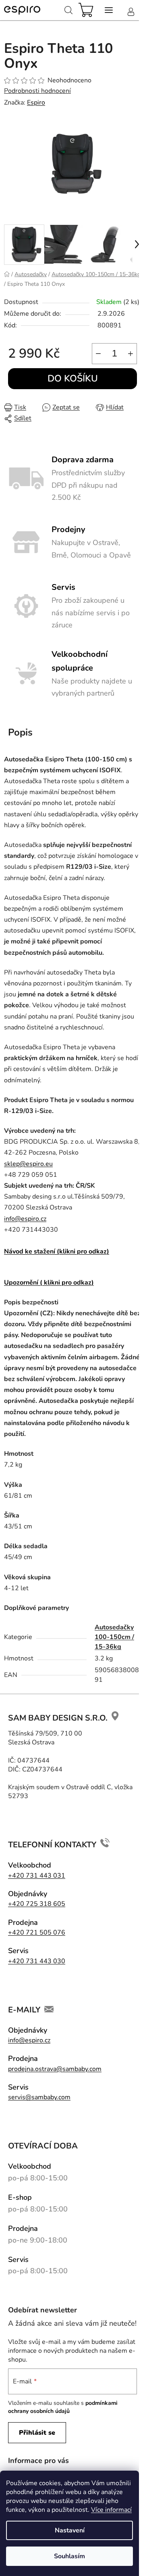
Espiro (36, 103)
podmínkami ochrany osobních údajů (63, 2407)
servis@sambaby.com (39, 2097)
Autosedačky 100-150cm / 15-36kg (114, 1637)
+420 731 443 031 (37, 1876)
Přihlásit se (37, 2433)
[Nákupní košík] (89, 10)
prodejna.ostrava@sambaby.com (55, 2069)
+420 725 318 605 (37, 1904)
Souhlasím (69, 2556)
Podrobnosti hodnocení (37, 91)
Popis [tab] (20, 732)
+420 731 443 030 (37, 1961)
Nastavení (70, 2530)
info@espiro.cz (25, 1219)
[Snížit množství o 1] (98, 354)
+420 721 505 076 (37, 1933)
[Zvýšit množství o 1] (130, 354)
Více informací (111, 2510)
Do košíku (73, 378)
